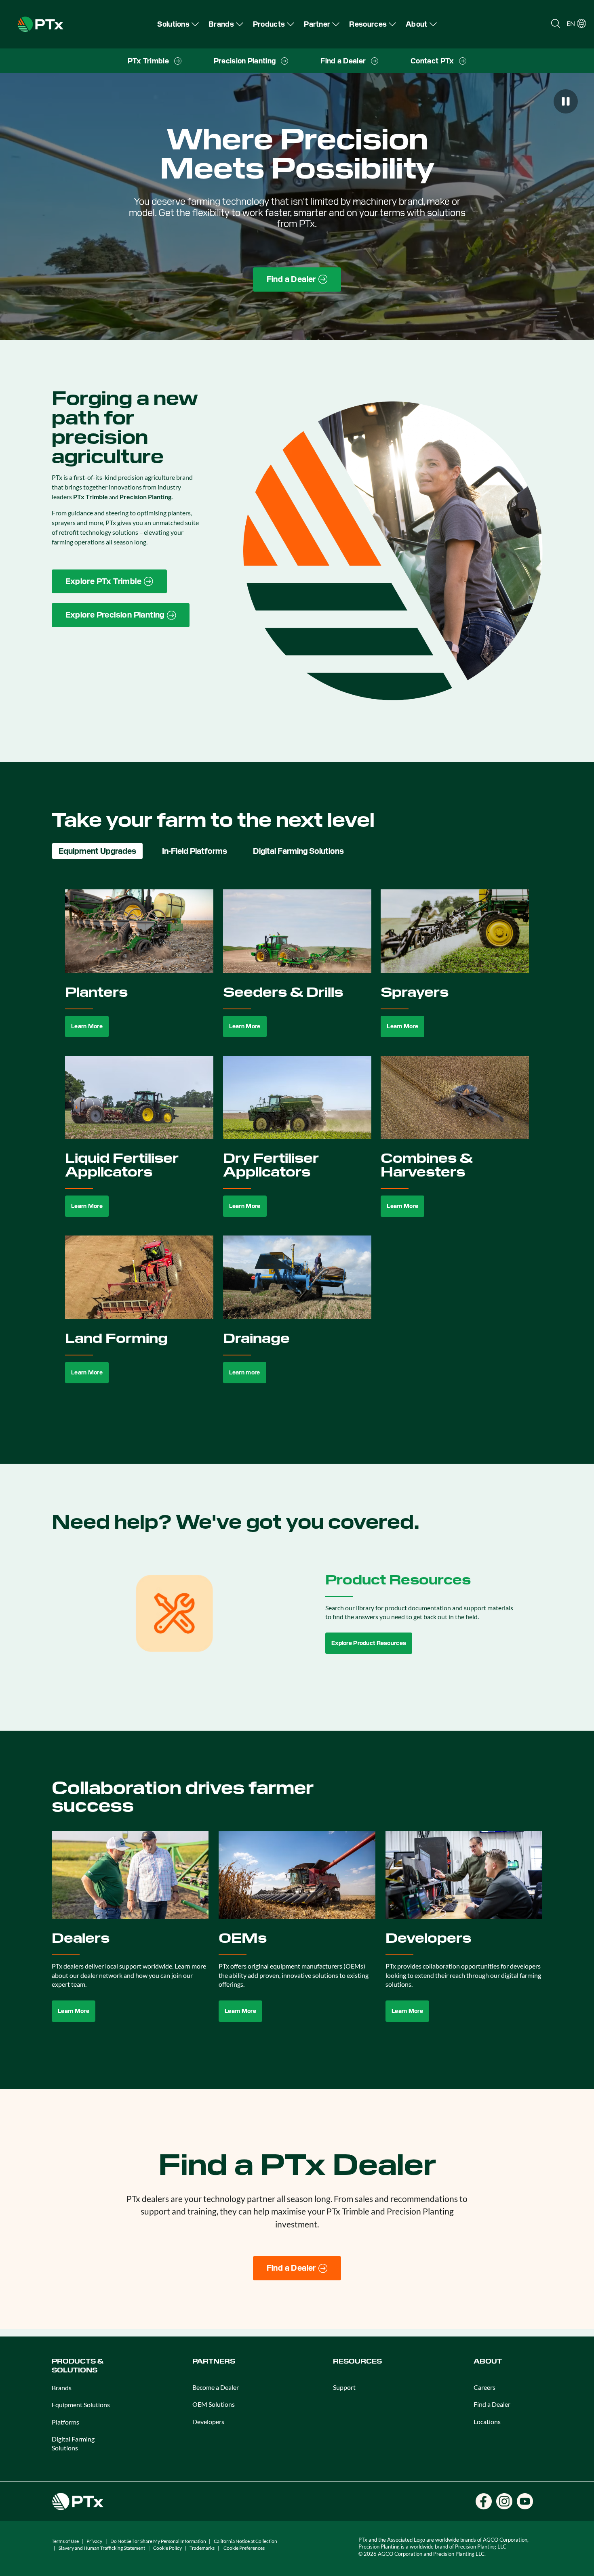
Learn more (245, 1372)
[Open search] (556, 23)
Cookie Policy (167, 2548)
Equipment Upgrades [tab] (97, 851)
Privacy (94, 2541)
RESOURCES (357, 2361)
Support (344, 2387)
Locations (487, 2422)
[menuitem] (178, 24)
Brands (62, 2388)
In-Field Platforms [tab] (195, 851)
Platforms (65, 2422)
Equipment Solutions (81, 2405)
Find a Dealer (492, 2404)
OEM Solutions (214, 2404)
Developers (208, 2422)
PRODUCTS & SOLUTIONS (78, 2366)
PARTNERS (214, 2361)
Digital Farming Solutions (73, 2443)
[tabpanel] (297, 1146)
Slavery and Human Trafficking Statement (102, 2548)
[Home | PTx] (40, 23)
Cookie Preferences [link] (244, 2548)
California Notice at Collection (245, 2541)
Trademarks (202, 2548)
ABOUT (488, 2361)
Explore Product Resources (369, 1643)
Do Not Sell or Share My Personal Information (158, 2541)
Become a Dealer (216, 2387)
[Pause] (566, 101)
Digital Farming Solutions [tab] (298, 851)
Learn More (87, 1026)
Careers (484, 2387)
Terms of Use (65, 2541)
